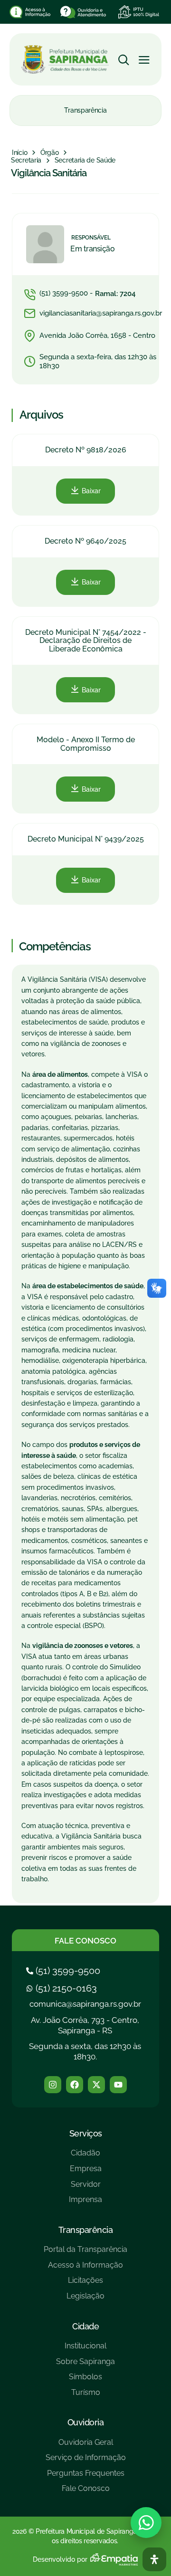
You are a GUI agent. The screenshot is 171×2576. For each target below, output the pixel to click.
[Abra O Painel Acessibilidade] (154, 2559)
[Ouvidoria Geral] (86, 2446)
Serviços (86, 2133)
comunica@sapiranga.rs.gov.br (85, 2004)
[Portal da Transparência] (85, 2253)
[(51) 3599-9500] (64, 1971)
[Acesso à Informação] (85, 2269)
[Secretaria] (26, 161)
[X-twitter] (96, 2085)
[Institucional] (85, 2350)
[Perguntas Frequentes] (86, 2477)
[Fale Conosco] (86, 2492)
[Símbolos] (85, 2380)
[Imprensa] (85, 2203)
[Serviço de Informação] (86, 2461)
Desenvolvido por (60, 2559)
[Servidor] (85, 2188)
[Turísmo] (85, 2396)
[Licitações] (85, 2284)
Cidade (85, 2326)
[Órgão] (50, 153)
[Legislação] (85, 2300)
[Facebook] (75, 2085)
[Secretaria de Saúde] (85, 161)
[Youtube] (118, 2085)
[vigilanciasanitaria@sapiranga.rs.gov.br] (94, 314)
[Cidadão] (85, 2157)
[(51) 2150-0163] (63, 1988)
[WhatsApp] (146, 2523)
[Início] (19, 153)
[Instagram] (53, 2085)
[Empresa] (85, 2172)
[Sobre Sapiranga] (85, 2365)
